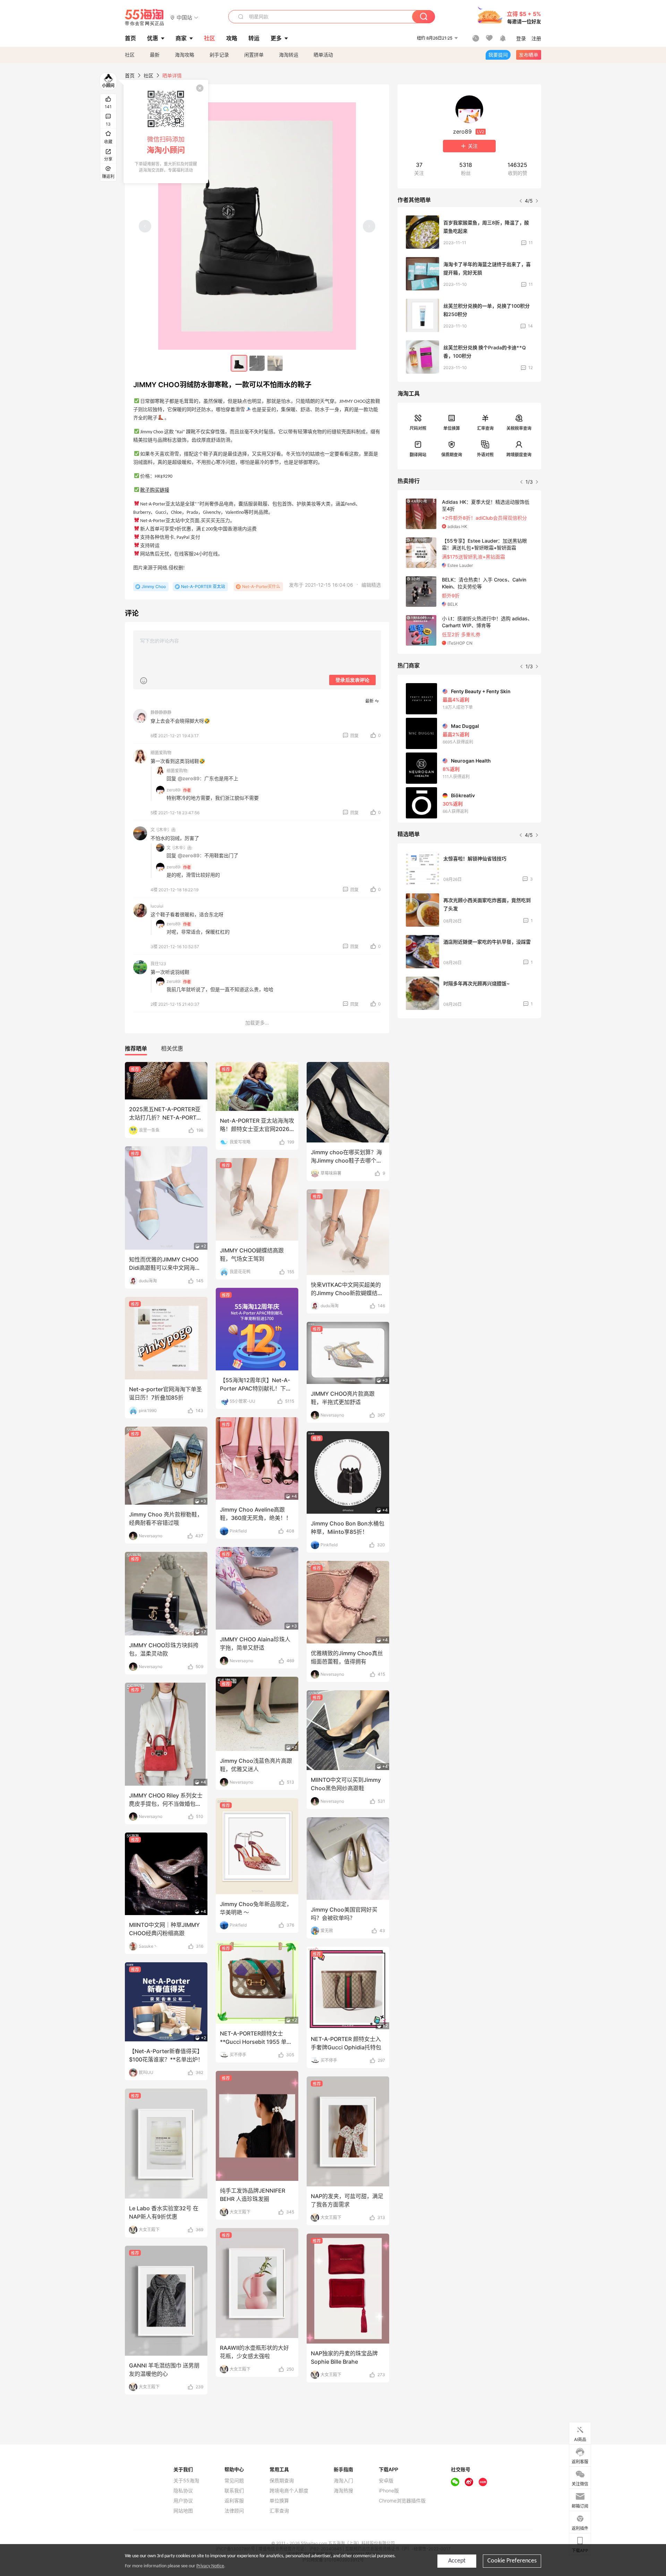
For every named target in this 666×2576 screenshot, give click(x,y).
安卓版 (386, 2481)
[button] (184, 17)
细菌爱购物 (161, 753)
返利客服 (234, 2501)
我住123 (158, 964)
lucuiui (157, 906)
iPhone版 (389, 2491)
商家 (181, 38)
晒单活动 (323, 55)
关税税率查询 (519, 428)
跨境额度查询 (519, 455)
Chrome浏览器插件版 (402, 2501)
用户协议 (183, 2501)
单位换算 (452, 428)
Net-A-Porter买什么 (261, 586)
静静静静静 (161, 712)
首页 (130, 75)
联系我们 (234, 2491)
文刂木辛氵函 (163, 830)
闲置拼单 (254, 55)
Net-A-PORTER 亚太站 (203, 586)
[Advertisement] (469, 1075)
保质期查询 (452, 455)
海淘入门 (343, 2481)
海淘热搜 (343, 2491)
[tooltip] (166, 131)
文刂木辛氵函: (180, 848)
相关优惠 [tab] (172, 1048)
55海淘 (145, 17)
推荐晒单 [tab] (136, 1048)
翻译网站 (418, 455)
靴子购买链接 (155, 490)
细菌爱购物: (177, 771)
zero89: (174, 790)
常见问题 (234, 2481)
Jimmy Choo (154, 586)
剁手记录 (219, 55)
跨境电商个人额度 (289, 2491)
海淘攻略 (185, 55)
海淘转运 (289, 55)
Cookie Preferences (512, 2561)
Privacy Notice (210, 2566)
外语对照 (485, 455)
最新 (155, 55)
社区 (130, 55)
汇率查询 (485, 428)
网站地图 (183, 2511)
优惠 (153, 38)
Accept (457, 2561)
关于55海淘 (186, 2481)
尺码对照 (418, 428)
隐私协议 (183, 2491)
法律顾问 (234, 2511)
